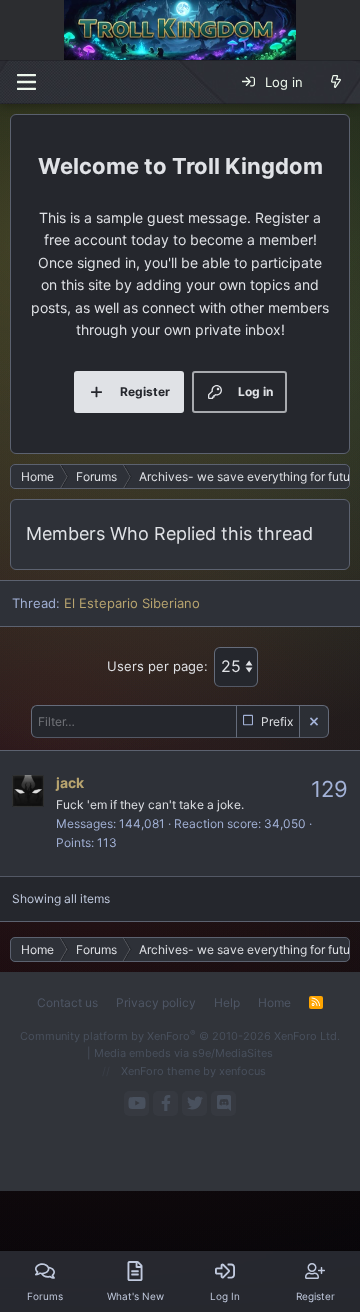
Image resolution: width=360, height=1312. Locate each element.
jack (70, 782)
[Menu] (26, 82)
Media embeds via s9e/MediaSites (183, 1053)
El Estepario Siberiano (132, 603)
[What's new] (335, 82)
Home (274, 1002)
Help (227, 1002)
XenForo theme (160, 1071)
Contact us (67, 1002)
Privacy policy (156, 1002)
